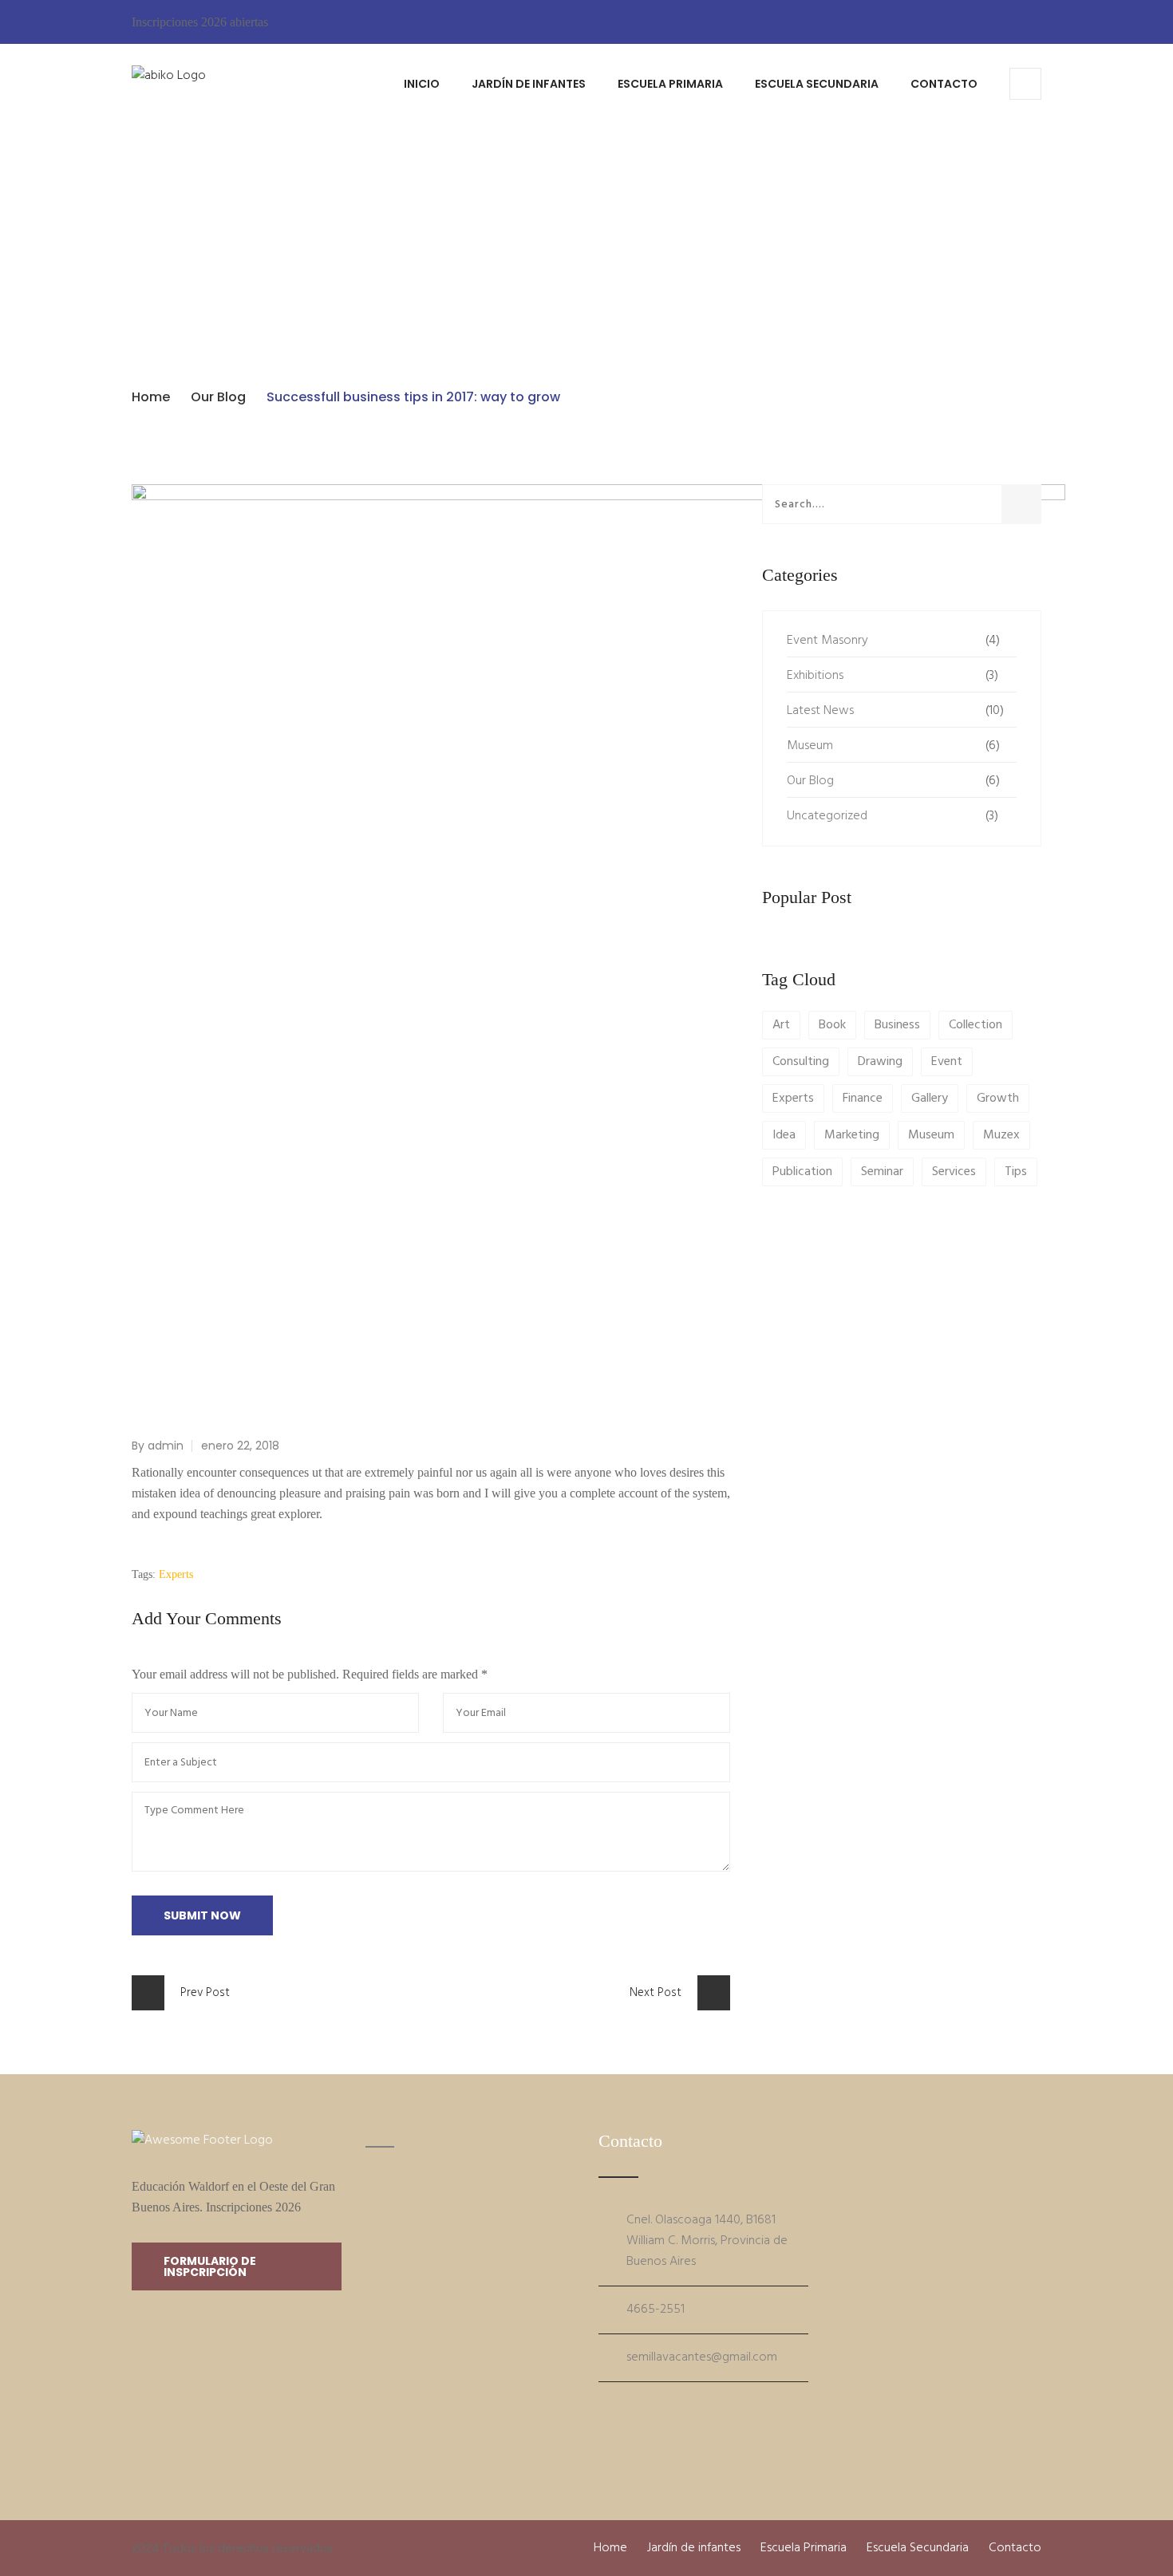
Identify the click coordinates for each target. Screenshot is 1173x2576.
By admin (158, 1446)
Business (897, 1025)
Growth (998, 1099)
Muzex (1001, 1135)
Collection (976, 1025)
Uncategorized (827, 816)
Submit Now (202, 1915)
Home (151, 397)
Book (832, 1025)
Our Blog (218, 397)
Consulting (801, 1062)
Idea (784, 1135)
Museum (810, 746)
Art (781, 1025)
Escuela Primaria (670, 84)
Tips (1016, 1172)
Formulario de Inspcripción (210, 2266)
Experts (176, 1574)
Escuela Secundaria (817, 84)
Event (947, 1062)
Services (954, 1172)
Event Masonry (827, 641)
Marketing (852, 1135)
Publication (802, 1172)
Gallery (930, 1099)
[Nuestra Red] (603, 2408)
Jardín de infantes (529, 84)
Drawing (880, 1062)
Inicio (422, 84)
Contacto (944, 84)
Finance (863, 1099)
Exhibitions (815, 676)
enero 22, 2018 (240, 1446)
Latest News (820, 711)
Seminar (882, 1172)
